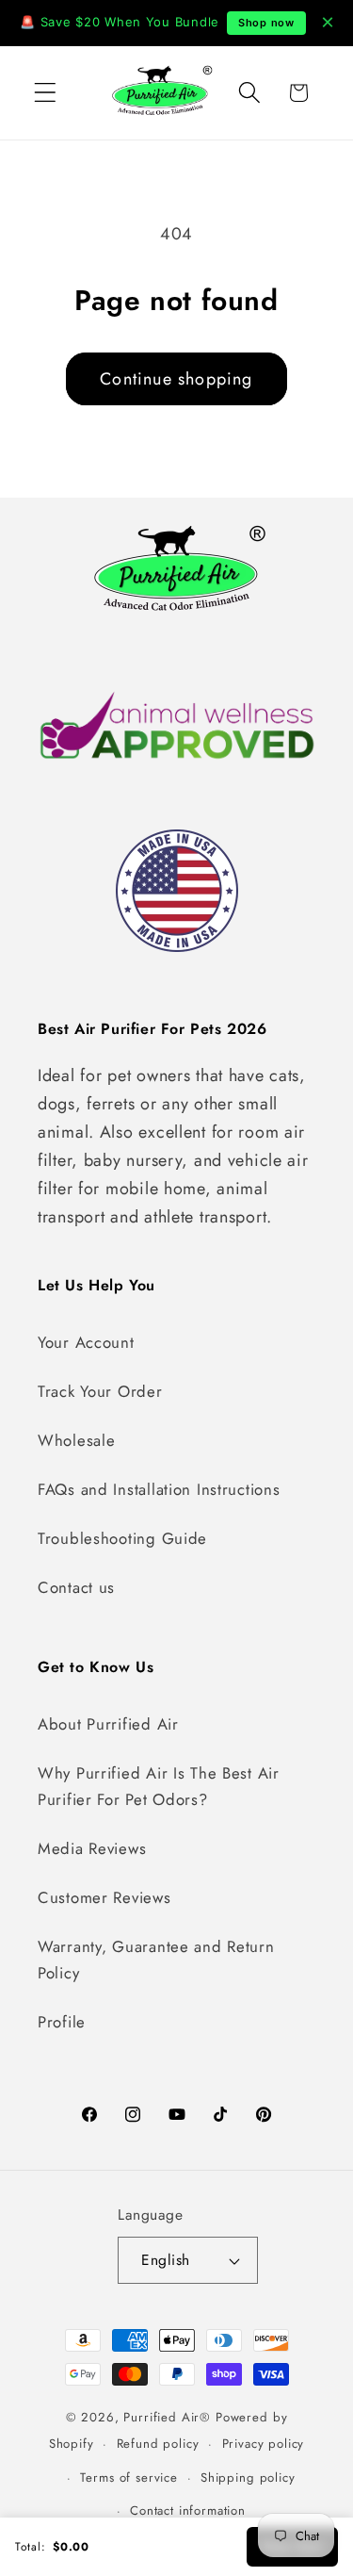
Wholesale (76, 1440)
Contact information (188, 2510)
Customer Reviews (104, 1897)
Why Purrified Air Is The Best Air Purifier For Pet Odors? (159, 1786)
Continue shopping (176, 379)
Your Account (86, 1342)
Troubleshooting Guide (122, 1538)
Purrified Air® (167, 2417)
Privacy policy (264, 2444)
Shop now (266, 23)
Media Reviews (92, 1848)
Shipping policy (248, 2478)
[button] (46, 93)
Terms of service (128, 2478)
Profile (62, 2022)
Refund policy (158, 2444)
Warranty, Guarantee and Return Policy (156, 1960)
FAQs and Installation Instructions (159, 1489)
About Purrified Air (108, 1724)
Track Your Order (100, 1391)
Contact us (76, 1587)
